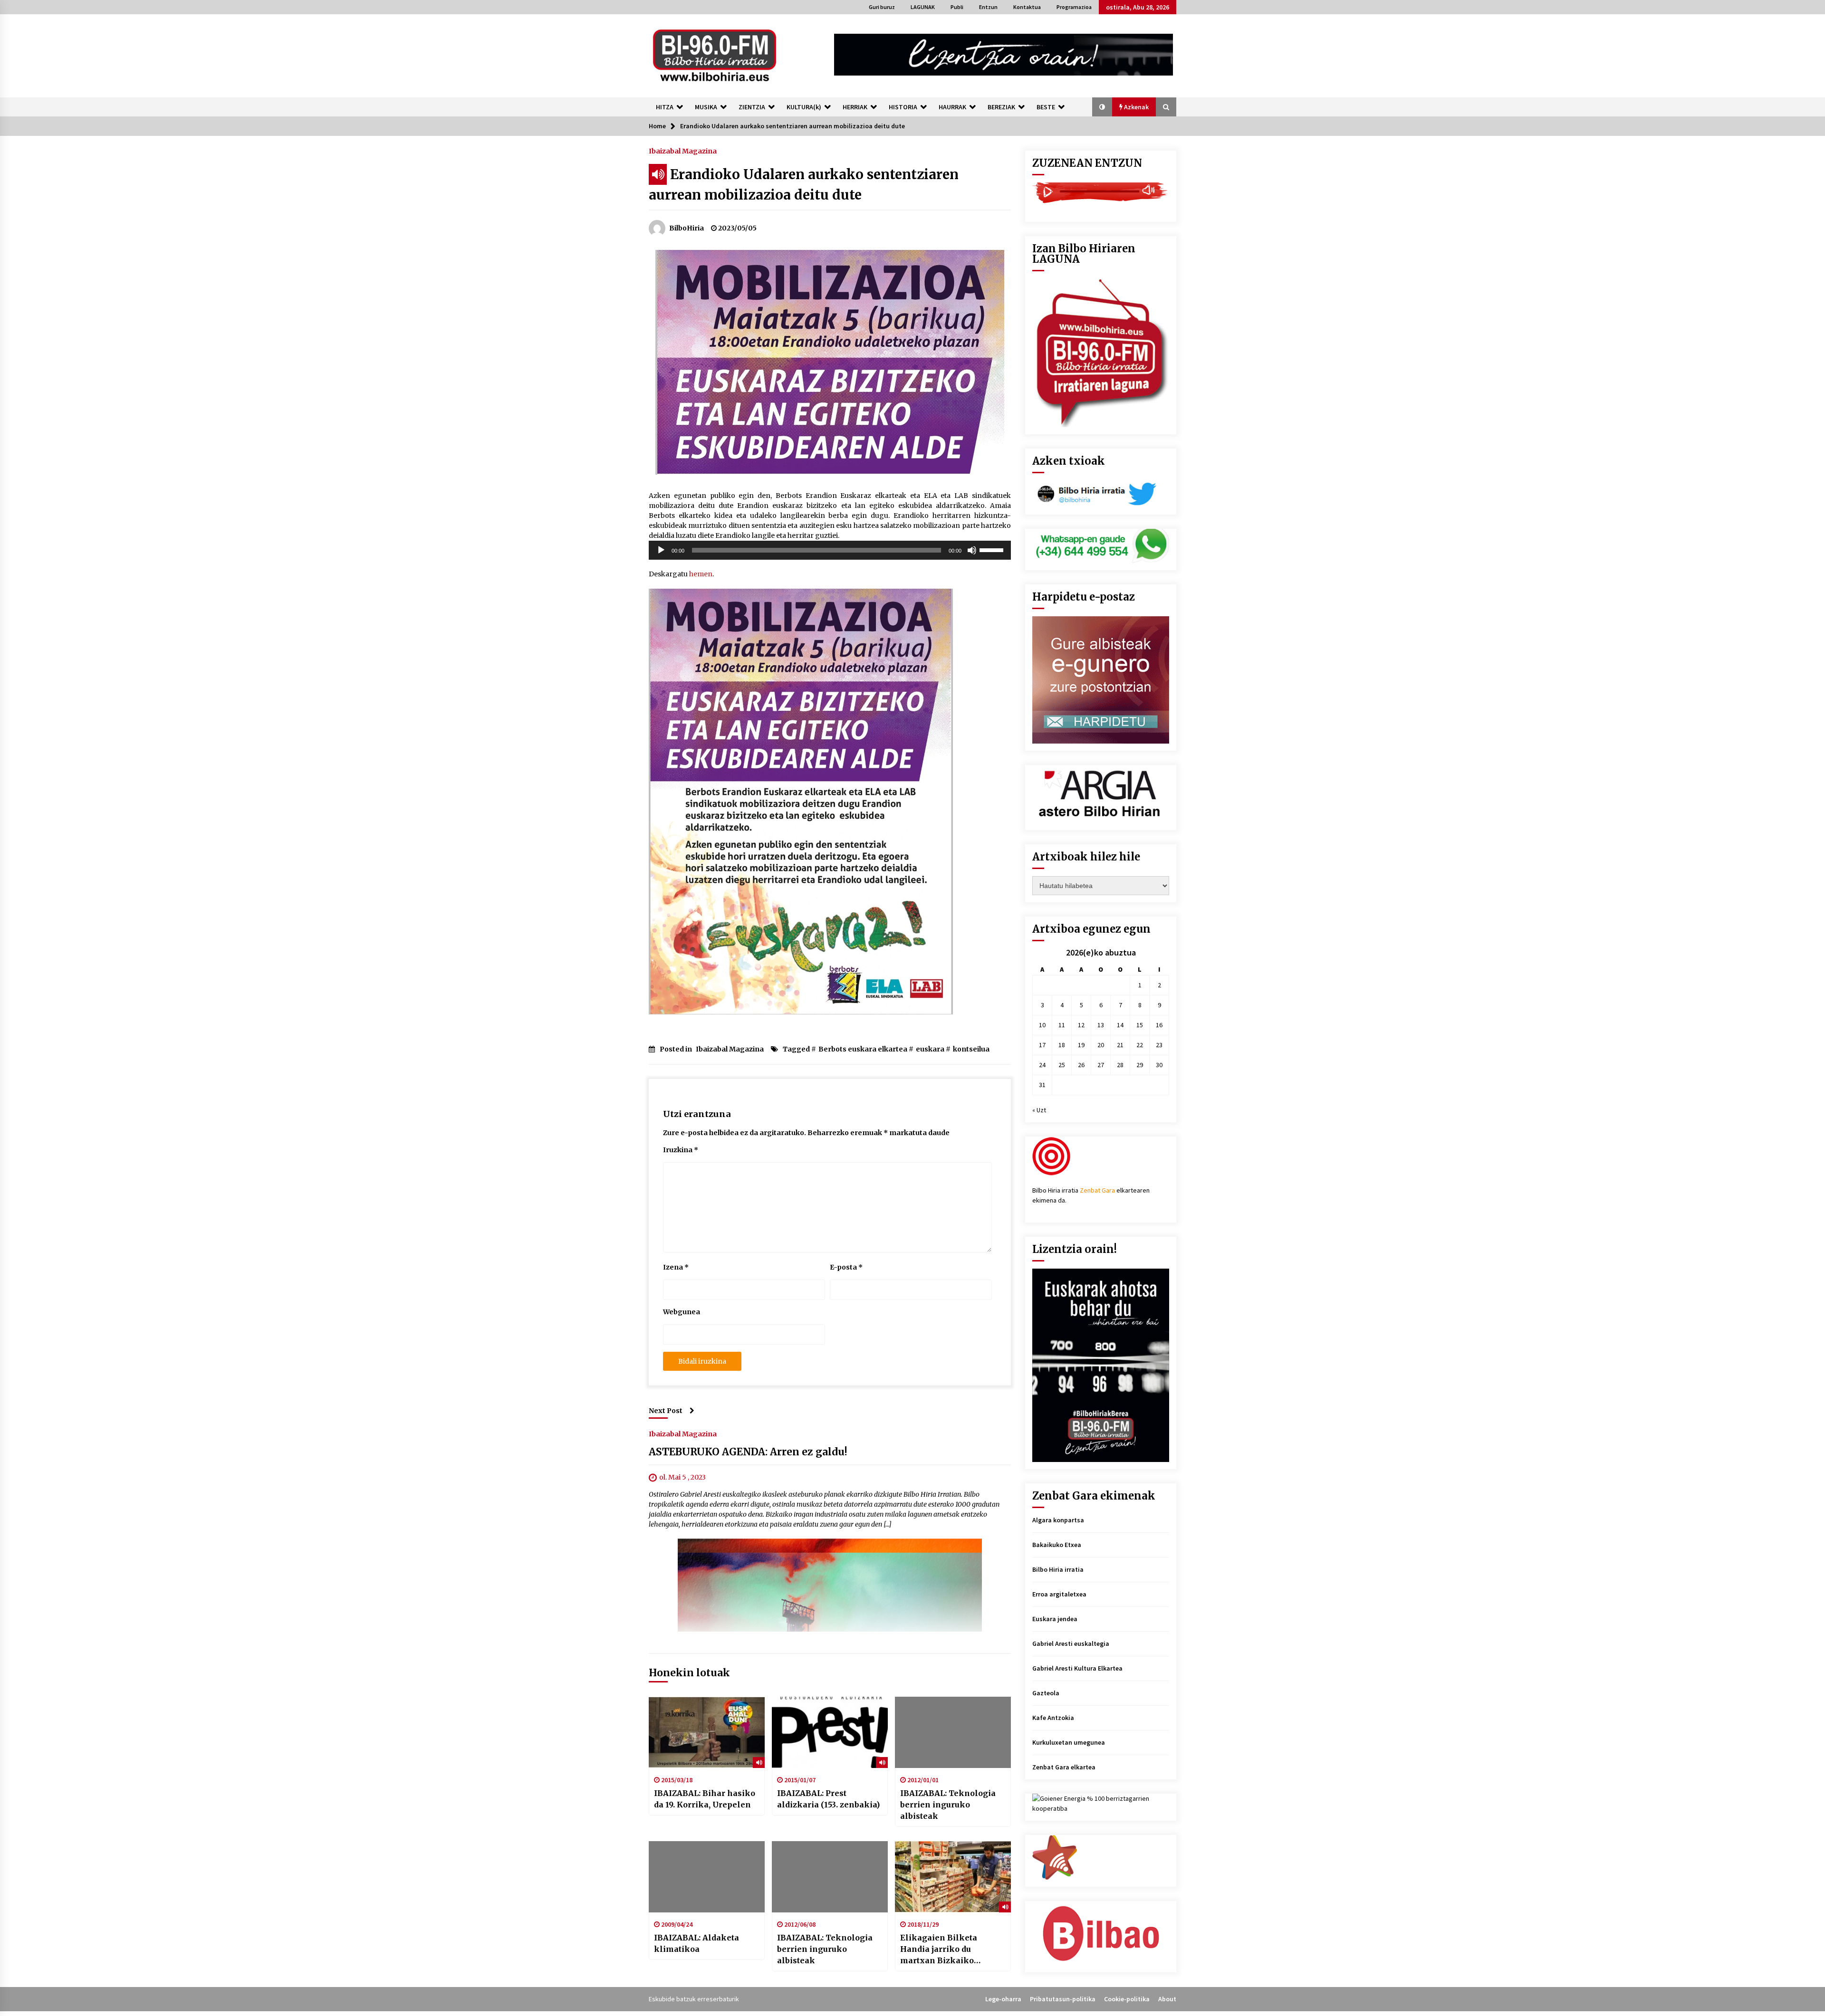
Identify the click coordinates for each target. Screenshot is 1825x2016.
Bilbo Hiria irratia (1058, 1569)
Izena (676, 1267)
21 (1120, 1045)
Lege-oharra (1003, 1999)
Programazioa (1074, 7)
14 (1120, 1025)
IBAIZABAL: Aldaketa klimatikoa (696, 1943)
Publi (957, 7)
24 (1042, 1065)
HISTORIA (903, 107)
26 (1081, 1065)
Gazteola (1046, 1693)
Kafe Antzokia (1053, 1718)
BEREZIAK (1001, 107)
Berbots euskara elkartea (863, 1049)
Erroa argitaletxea (1059, 1594)
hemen (701, 574)
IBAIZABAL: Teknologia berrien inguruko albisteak (948, 1805)
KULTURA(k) (804, 107)
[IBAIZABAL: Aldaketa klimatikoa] (707, 1877)
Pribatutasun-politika (1063, 1999)
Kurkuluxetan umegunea (1069, 1742)
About (1167, 1999)
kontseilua (971, 1049)
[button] (1102, 107)
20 (1101, 1045)
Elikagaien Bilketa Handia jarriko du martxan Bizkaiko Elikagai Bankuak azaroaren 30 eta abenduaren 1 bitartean (947, 1949)
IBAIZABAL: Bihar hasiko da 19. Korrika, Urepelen (705, 1799)
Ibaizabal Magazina (683, 151)
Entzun (988, 7)
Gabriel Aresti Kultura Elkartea (1077, 1668)
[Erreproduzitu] (661, 550)
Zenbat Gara (1097, 1190)
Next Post (666, 1411)
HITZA (665, 107)
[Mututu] (972, 550)
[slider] (993, 549)
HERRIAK (855, 107)
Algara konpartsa (1058, 1520)
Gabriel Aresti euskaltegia (1071, 1643)
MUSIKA (706, 107)
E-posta (846, 1267)
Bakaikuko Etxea (1057, 1545)
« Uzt (1039, 1110)
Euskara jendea (1055, 1619)
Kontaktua (1027, 7)
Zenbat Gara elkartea (1064, 1767)
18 (1062, 1045)
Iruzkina (681, 1150)
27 (1101, 1065)
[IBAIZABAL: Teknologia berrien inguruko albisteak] (953, 1732)
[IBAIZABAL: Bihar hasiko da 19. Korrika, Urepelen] (707, 1732)
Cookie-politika (1127, 1999)
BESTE (1046, 107)
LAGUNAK (923, 7)
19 (1081, 1045)
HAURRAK (952, 107)
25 (1062, 1065)
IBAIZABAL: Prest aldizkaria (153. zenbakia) (828, 1799)
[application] (830, 550)
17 (1042, 1045)
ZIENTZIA (752, 107)
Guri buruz (882, 7)
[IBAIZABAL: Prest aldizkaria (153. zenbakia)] (830, 1732)
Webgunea (682, 1312)
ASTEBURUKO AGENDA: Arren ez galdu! (748, 1452)
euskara (930, 1049)
